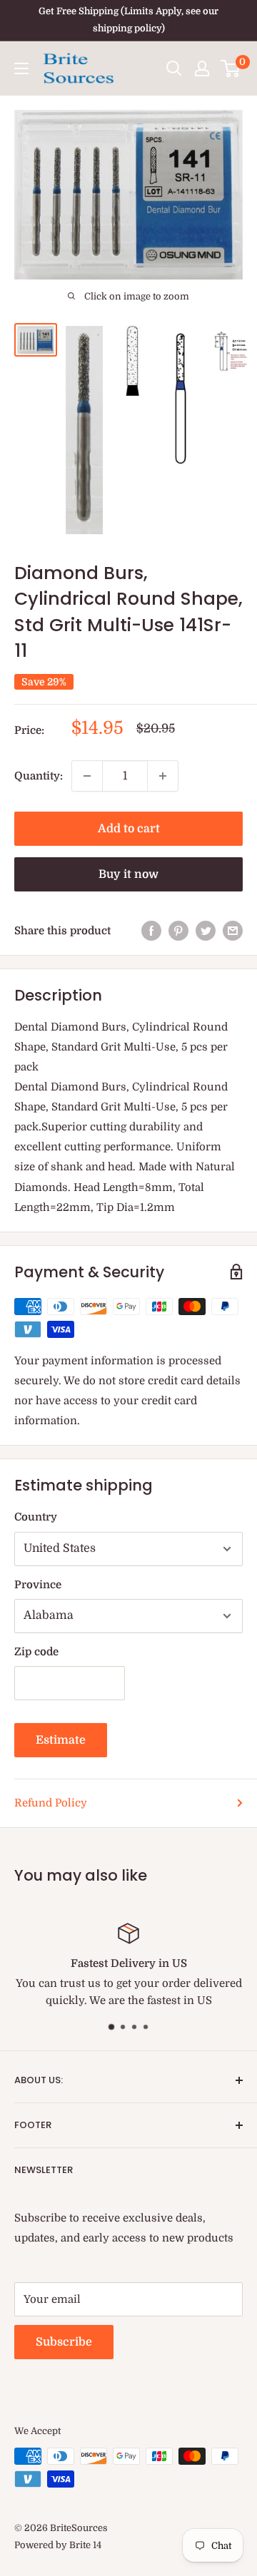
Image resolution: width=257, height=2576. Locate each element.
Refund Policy (51, 1803)
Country (36, 1517)
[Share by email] (233, 930)
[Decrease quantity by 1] (87, 776)
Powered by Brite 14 (58, 2545)
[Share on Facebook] (151, 930)
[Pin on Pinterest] (178, 930)
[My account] (202, 68)
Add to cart (129, 829)
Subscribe (64, 2342)
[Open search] (174, 68)
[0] (231, 68)
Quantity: (39, 776)
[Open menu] (21, 68)
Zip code (36, 1652)
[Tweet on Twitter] (206, 930)
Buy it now (128, 874)
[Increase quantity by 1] (163, 776)
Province (38, 1585)
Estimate (61, 1740)
